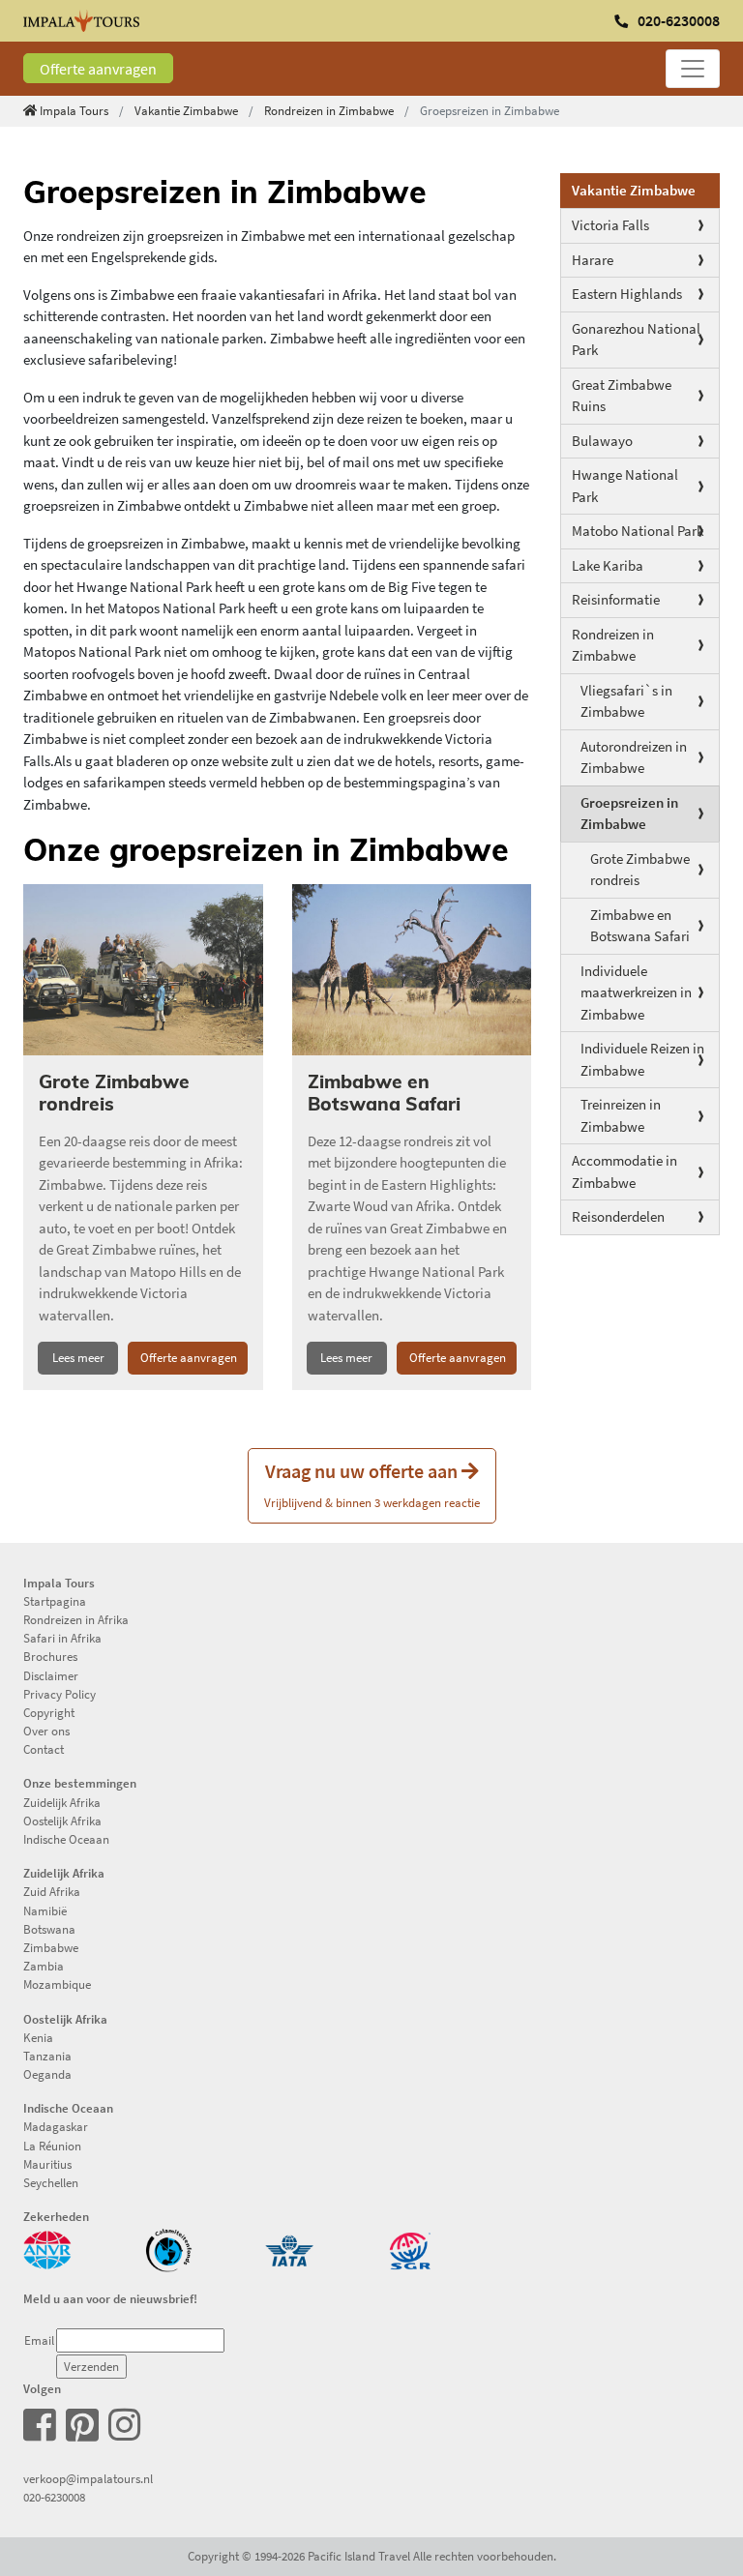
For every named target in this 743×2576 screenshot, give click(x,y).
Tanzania (47, 2056)
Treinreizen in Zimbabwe (621, 1115)
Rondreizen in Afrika (76, 1619)
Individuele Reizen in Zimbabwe (642, 1059)
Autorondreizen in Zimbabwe (634, 757)
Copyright (49, 1712)
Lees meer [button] (78, 1357)
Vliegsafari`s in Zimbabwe (626, 701)
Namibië (45, 1910)
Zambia (44, 1966)
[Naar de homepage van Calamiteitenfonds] (168, 2249)
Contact (44, 1749)
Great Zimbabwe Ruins (622, 396)
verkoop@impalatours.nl (88, 2478)
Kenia (38, 2037)
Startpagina (55, 1601)
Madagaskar (56, 2126)
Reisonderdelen (618, 1216)
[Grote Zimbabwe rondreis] (143, 970)
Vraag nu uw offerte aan (372, 1484)
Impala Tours (74, 110)
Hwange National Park (625, 486)
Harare (593, 260)
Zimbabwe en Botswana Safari (640, 926)
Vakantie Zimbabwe (186, 110)
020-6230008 (54, 2497)
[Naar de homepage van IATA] (289, 2249)
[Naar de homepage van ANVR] (47, 2249)
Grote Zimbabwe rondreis (640, 870)
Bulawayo (602, 441)
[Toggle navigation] (693, 69)
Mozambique (57, 1984)
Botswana (49, 1929)
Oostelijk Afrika (62, 1821)
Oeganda (47, 2074)
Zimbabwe (51, 1947)
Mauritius (47, 2164)
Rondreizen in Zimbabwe (329, 110)
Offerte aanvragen (98, 69)
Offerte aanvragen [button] (189, 1357)
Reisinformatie (616, 599)
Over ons (46, 1731)
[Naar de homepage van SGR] (410, 2249)
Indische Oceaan (66, 1839)
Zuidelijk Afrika (62, 1802)
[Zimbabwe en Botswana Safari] (412, 970)
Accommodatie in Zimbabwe (624, 1171)
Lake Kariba (608, 565)
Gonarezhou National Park (636, 340)
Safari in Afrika (62, 1638)
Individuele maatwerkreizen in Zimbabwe (636, 992)
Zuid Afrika (52, 1891)
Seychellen (51, 2182)
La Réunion (52, 2146)
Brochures (50, 1656)
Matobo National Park (638, 531)
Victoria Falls (610, 225)
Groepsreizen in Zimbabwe (629, 814)
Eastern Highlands (627, 294)
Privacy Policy (59, 1694)
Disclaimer (51, 1675)
